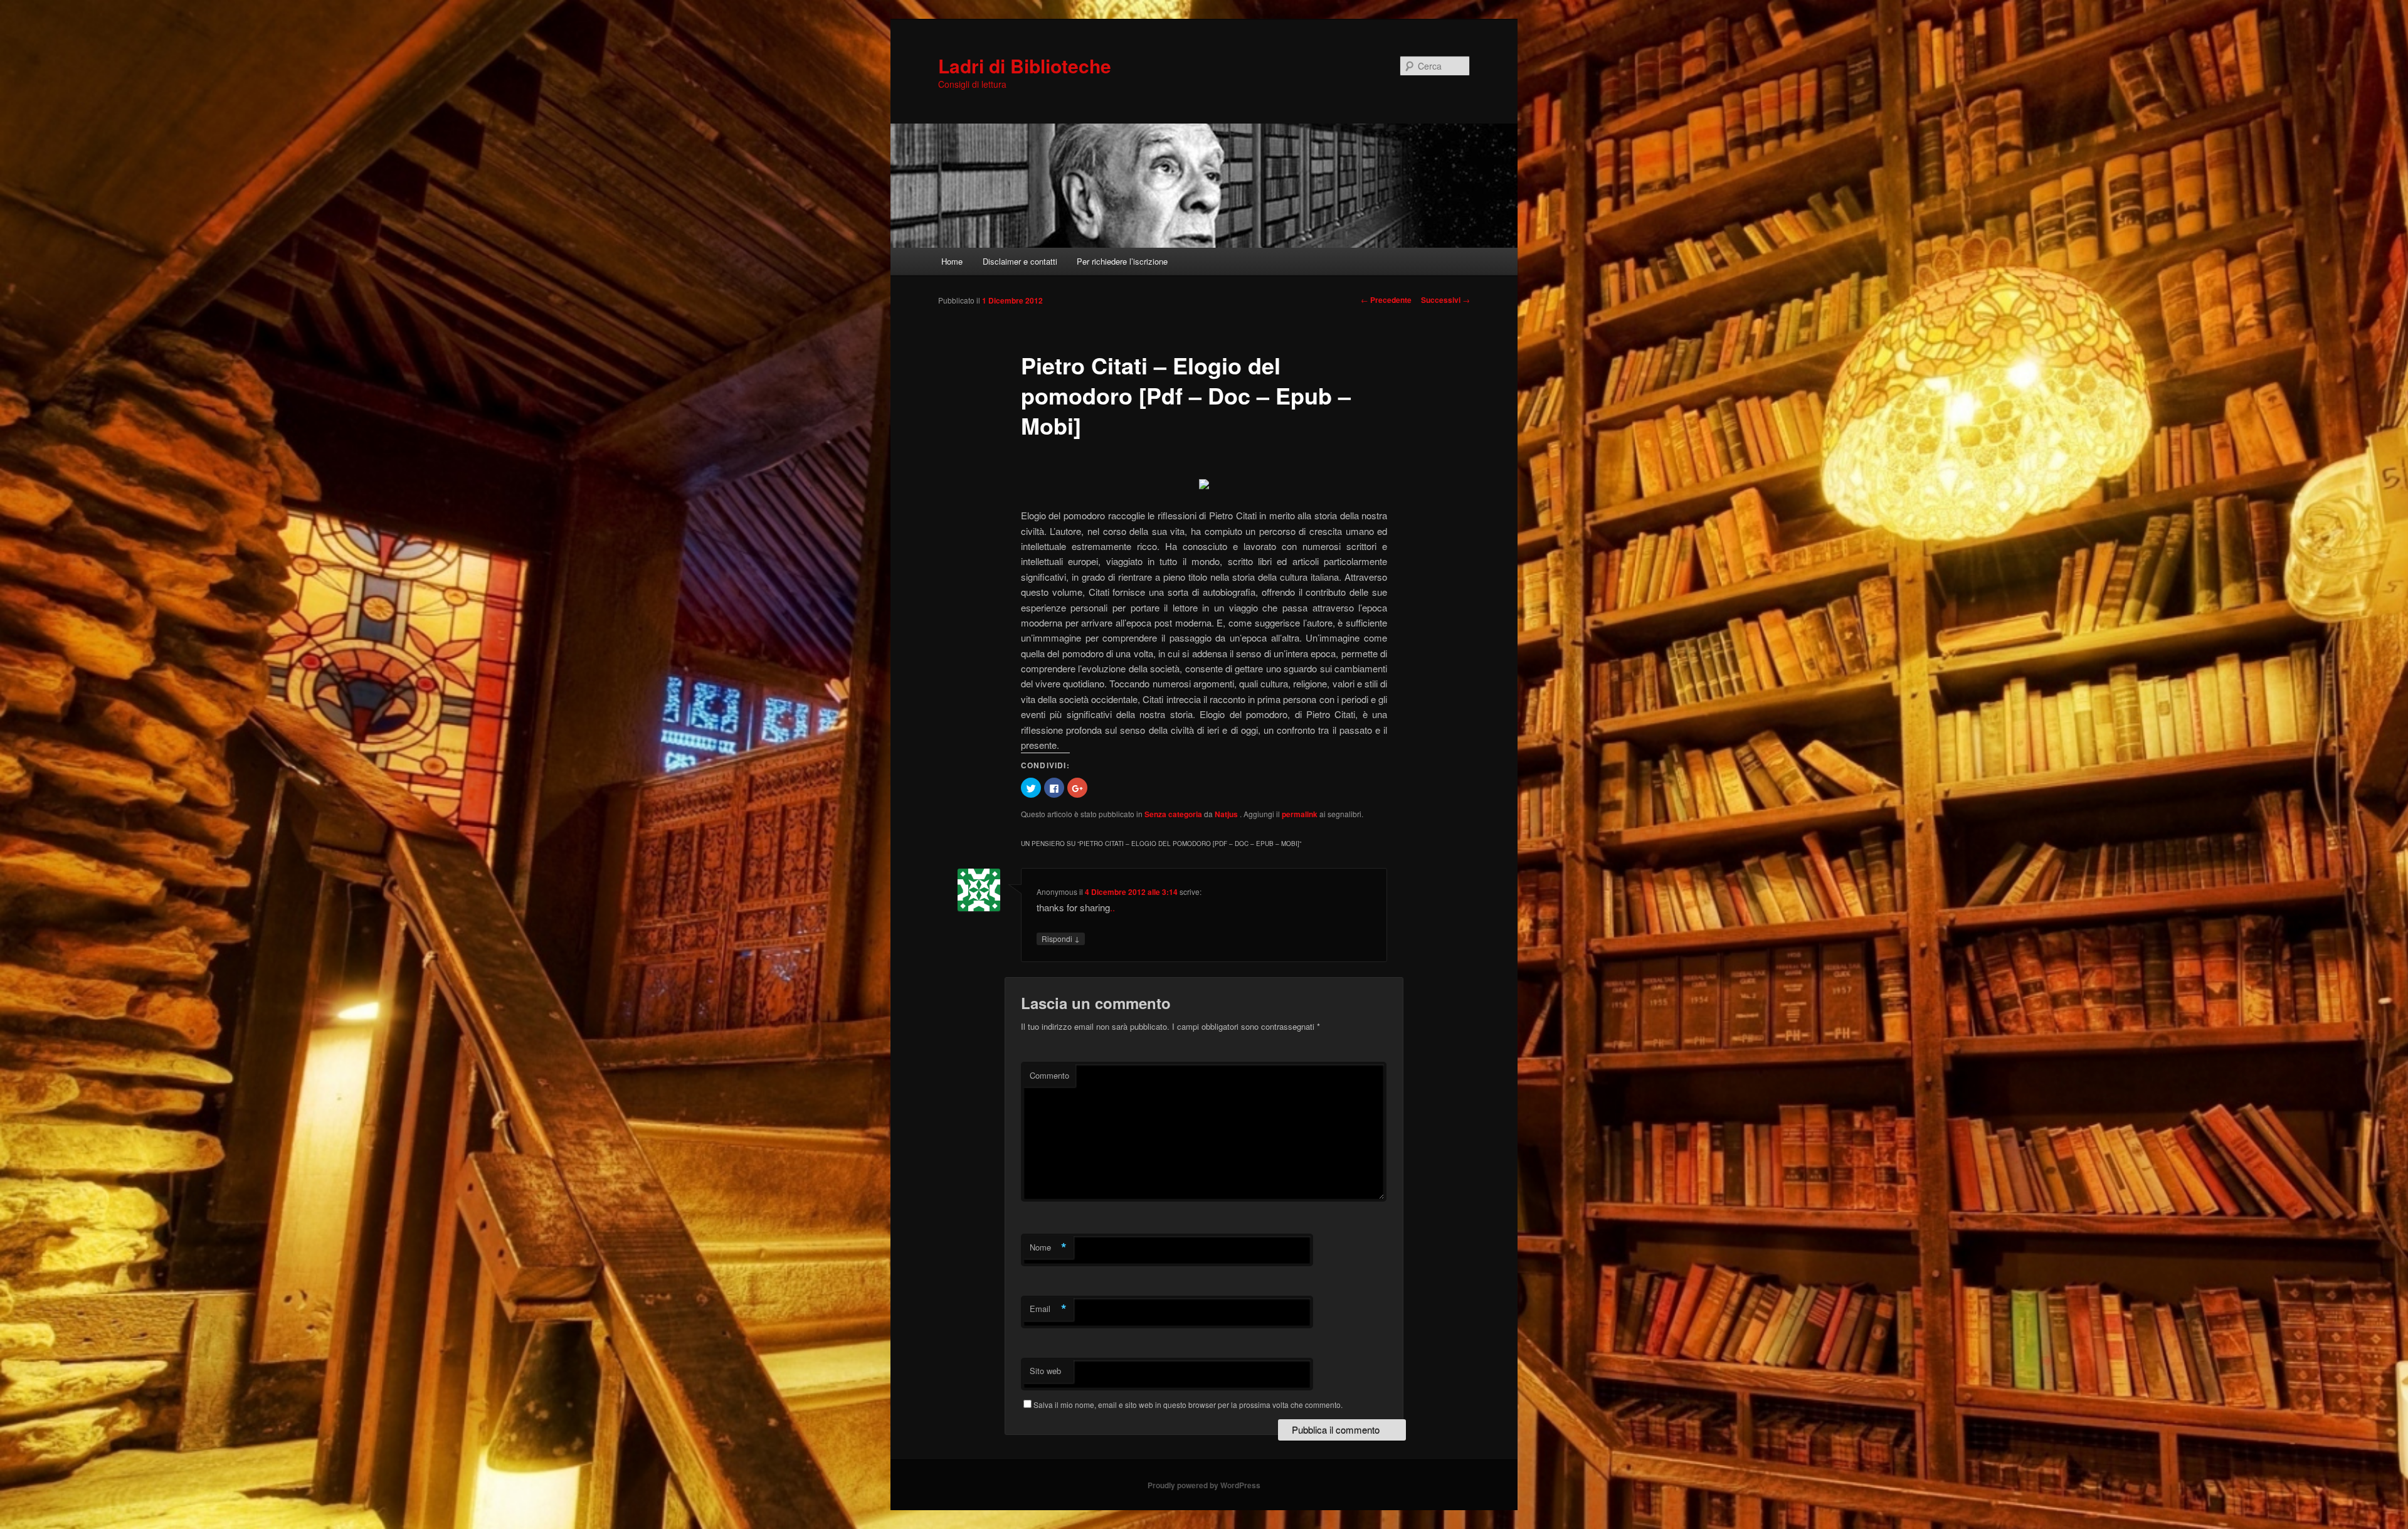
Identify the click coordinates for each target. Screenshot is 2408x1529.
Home (952, 261)
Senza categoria (1173, 814)
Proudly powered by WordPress (1204, 1485)
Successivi (1445, 300)
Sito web (1045, 1371)
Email (1048, 1309)
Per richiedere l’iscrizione (1122, 261)
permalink (1300, 814)
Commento (1049, 1075)
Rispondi (1061, 938)
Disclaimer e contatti (1020, 261)
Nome (1048, 1247)
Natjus (1227, 814)
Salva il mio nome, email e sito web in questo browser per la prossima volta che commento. (1188, 1405)
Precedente (1386, 300)
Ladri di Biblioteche (1025, 66)
